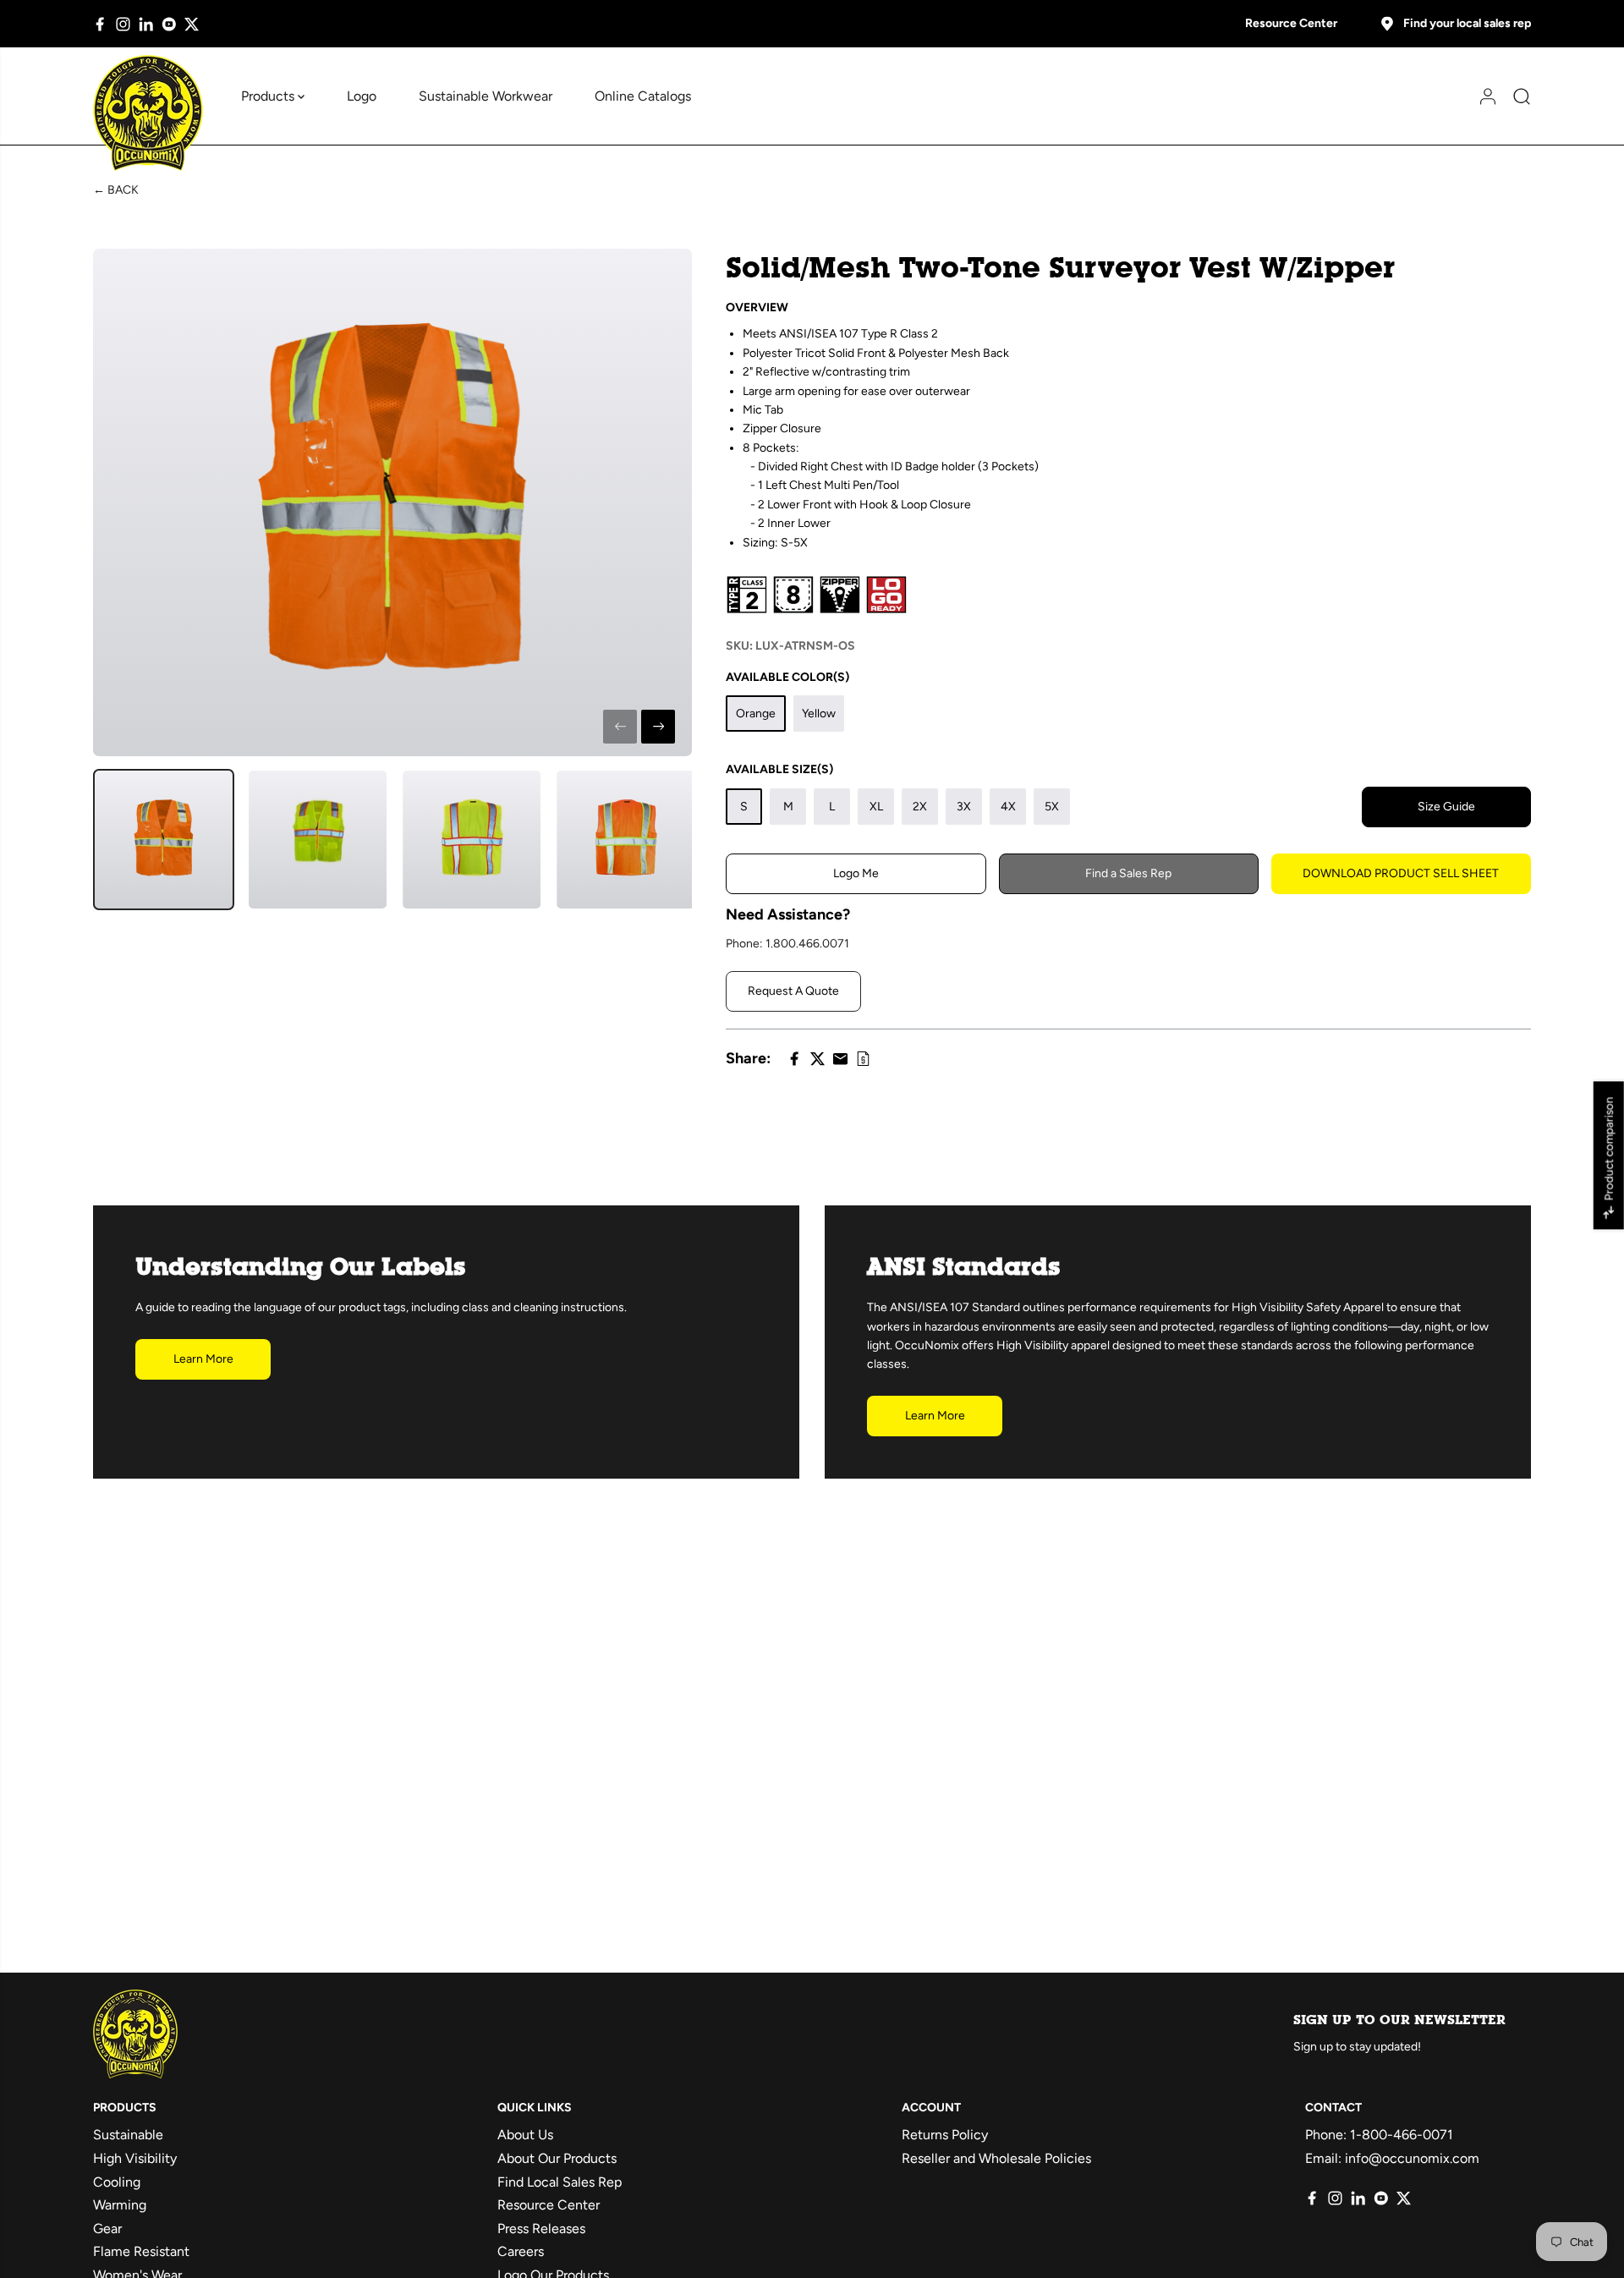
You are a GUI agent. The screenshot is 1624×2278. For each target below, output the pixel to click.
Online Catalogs (643, 96)
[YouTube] (169, 24)
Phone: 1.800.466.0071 (787, 944)
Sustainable (128, 2135)
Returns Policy (945, 2135)
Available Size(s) (779, 769)
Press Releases (541, 2229)
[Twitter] (192, 24)
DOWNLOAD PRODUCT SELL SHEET (1401, 873)
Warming (120, 2205)
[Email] (840, 1059)
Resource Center (1291, 23)
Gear (107, 2229)
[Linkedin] (146, 24)
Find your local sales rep (1467, 23)
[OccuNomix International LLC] (148, 113)
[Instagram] (123, 24)
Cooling (117, 2182)
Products (269, 96)
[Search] (1516, 96)
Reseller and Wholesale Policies (996, 2158)
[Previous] (620, 727)
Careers (521, 2251)
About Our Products (557, 2158)
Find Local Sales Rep (560, 2182)
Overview (757, 307)
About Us (525, 2135)
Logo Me (856, 873)
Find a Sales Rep (1128, 873)
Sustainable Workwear (486, 96)
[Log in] (1482, 96)
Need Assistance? (788, 914)
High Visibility (135, 2158)
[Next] (658, 727)
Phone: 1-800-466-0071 (1379, 2135)
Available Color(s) (787, 677)
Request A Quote (793, 991)
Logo (362, 96)
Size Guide (1446, 807)
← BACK (116, 190)
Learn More (203, 1359)
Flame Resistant (141, 2251)
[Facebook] (100, 24)
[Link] (863, 1059)
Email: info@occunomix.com (1392, 2158)
